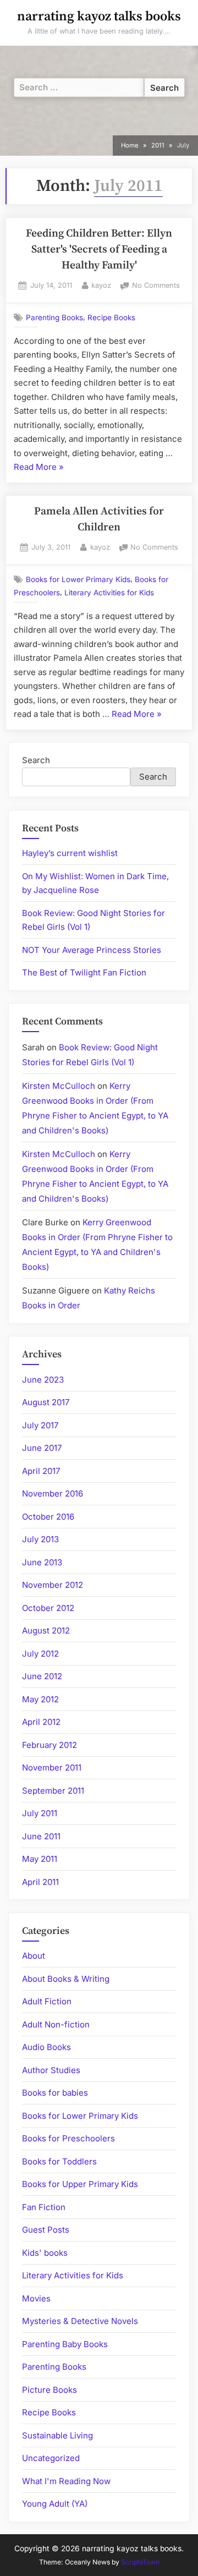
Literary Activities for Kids (109, 593)
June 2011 (41, 1836)
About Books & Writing (66, 1979)
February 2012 (50, 1745)
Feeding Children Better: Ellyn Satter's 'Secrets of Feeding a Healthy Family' (99, 250)
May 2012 (40, 1699)
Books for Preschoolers (68, 2138)
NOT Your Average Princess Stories (92, 950)
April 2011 (40, 1882)
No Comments (156, 286)
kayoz (101, 285)
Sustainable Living (57, 2435)
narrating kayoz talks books (99, 17)
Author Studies (51, 2070)
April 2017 (41, 1471)
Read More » (39, 468)
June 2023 (43, 1380)
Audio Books (46, 2047)
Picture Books (50, 2390)
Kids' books (45, 2253)
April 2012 (41, 1722)
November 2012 (53, 1585)
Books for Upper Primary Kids (80, 2184)
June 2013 (42, 1562)
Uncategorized (51, 2458)
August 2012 (46, 1630)
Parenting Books (54, 317)
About (34, 1956)
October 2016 (48, 1517)
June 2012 (42, 1676)
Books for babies (55, 2093)
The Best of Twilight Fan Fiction (84, 972)
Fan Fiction (44, 2207)
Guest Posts (46, 2230)
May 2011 (40, 1859)
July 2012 (40, 1654)
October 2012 (48, 1608)
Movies (36, 2298)
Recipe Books (111, 317)
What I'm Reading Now (66, 2481)
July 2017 (40, 1425)
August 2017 (46, 1402)
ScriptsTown (140, 2562)
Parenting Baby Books (65, 2344)
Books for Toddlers (59, 2161)
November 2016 (53, 1493)
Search (36, 760)
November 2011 (52, 1767)
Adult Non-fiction (56, 2024)
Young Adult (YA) (55, 2504)
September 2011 (53, 1791)
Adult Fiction (47, 2001)
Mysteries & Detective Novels (80, 2321)
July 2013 (40, 1539)
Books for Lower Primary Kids (78, 579)
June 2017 (42, 1448)
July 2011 (40, 1813)
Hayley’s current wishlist (70, 853)
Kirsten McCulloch (59, 1086)
